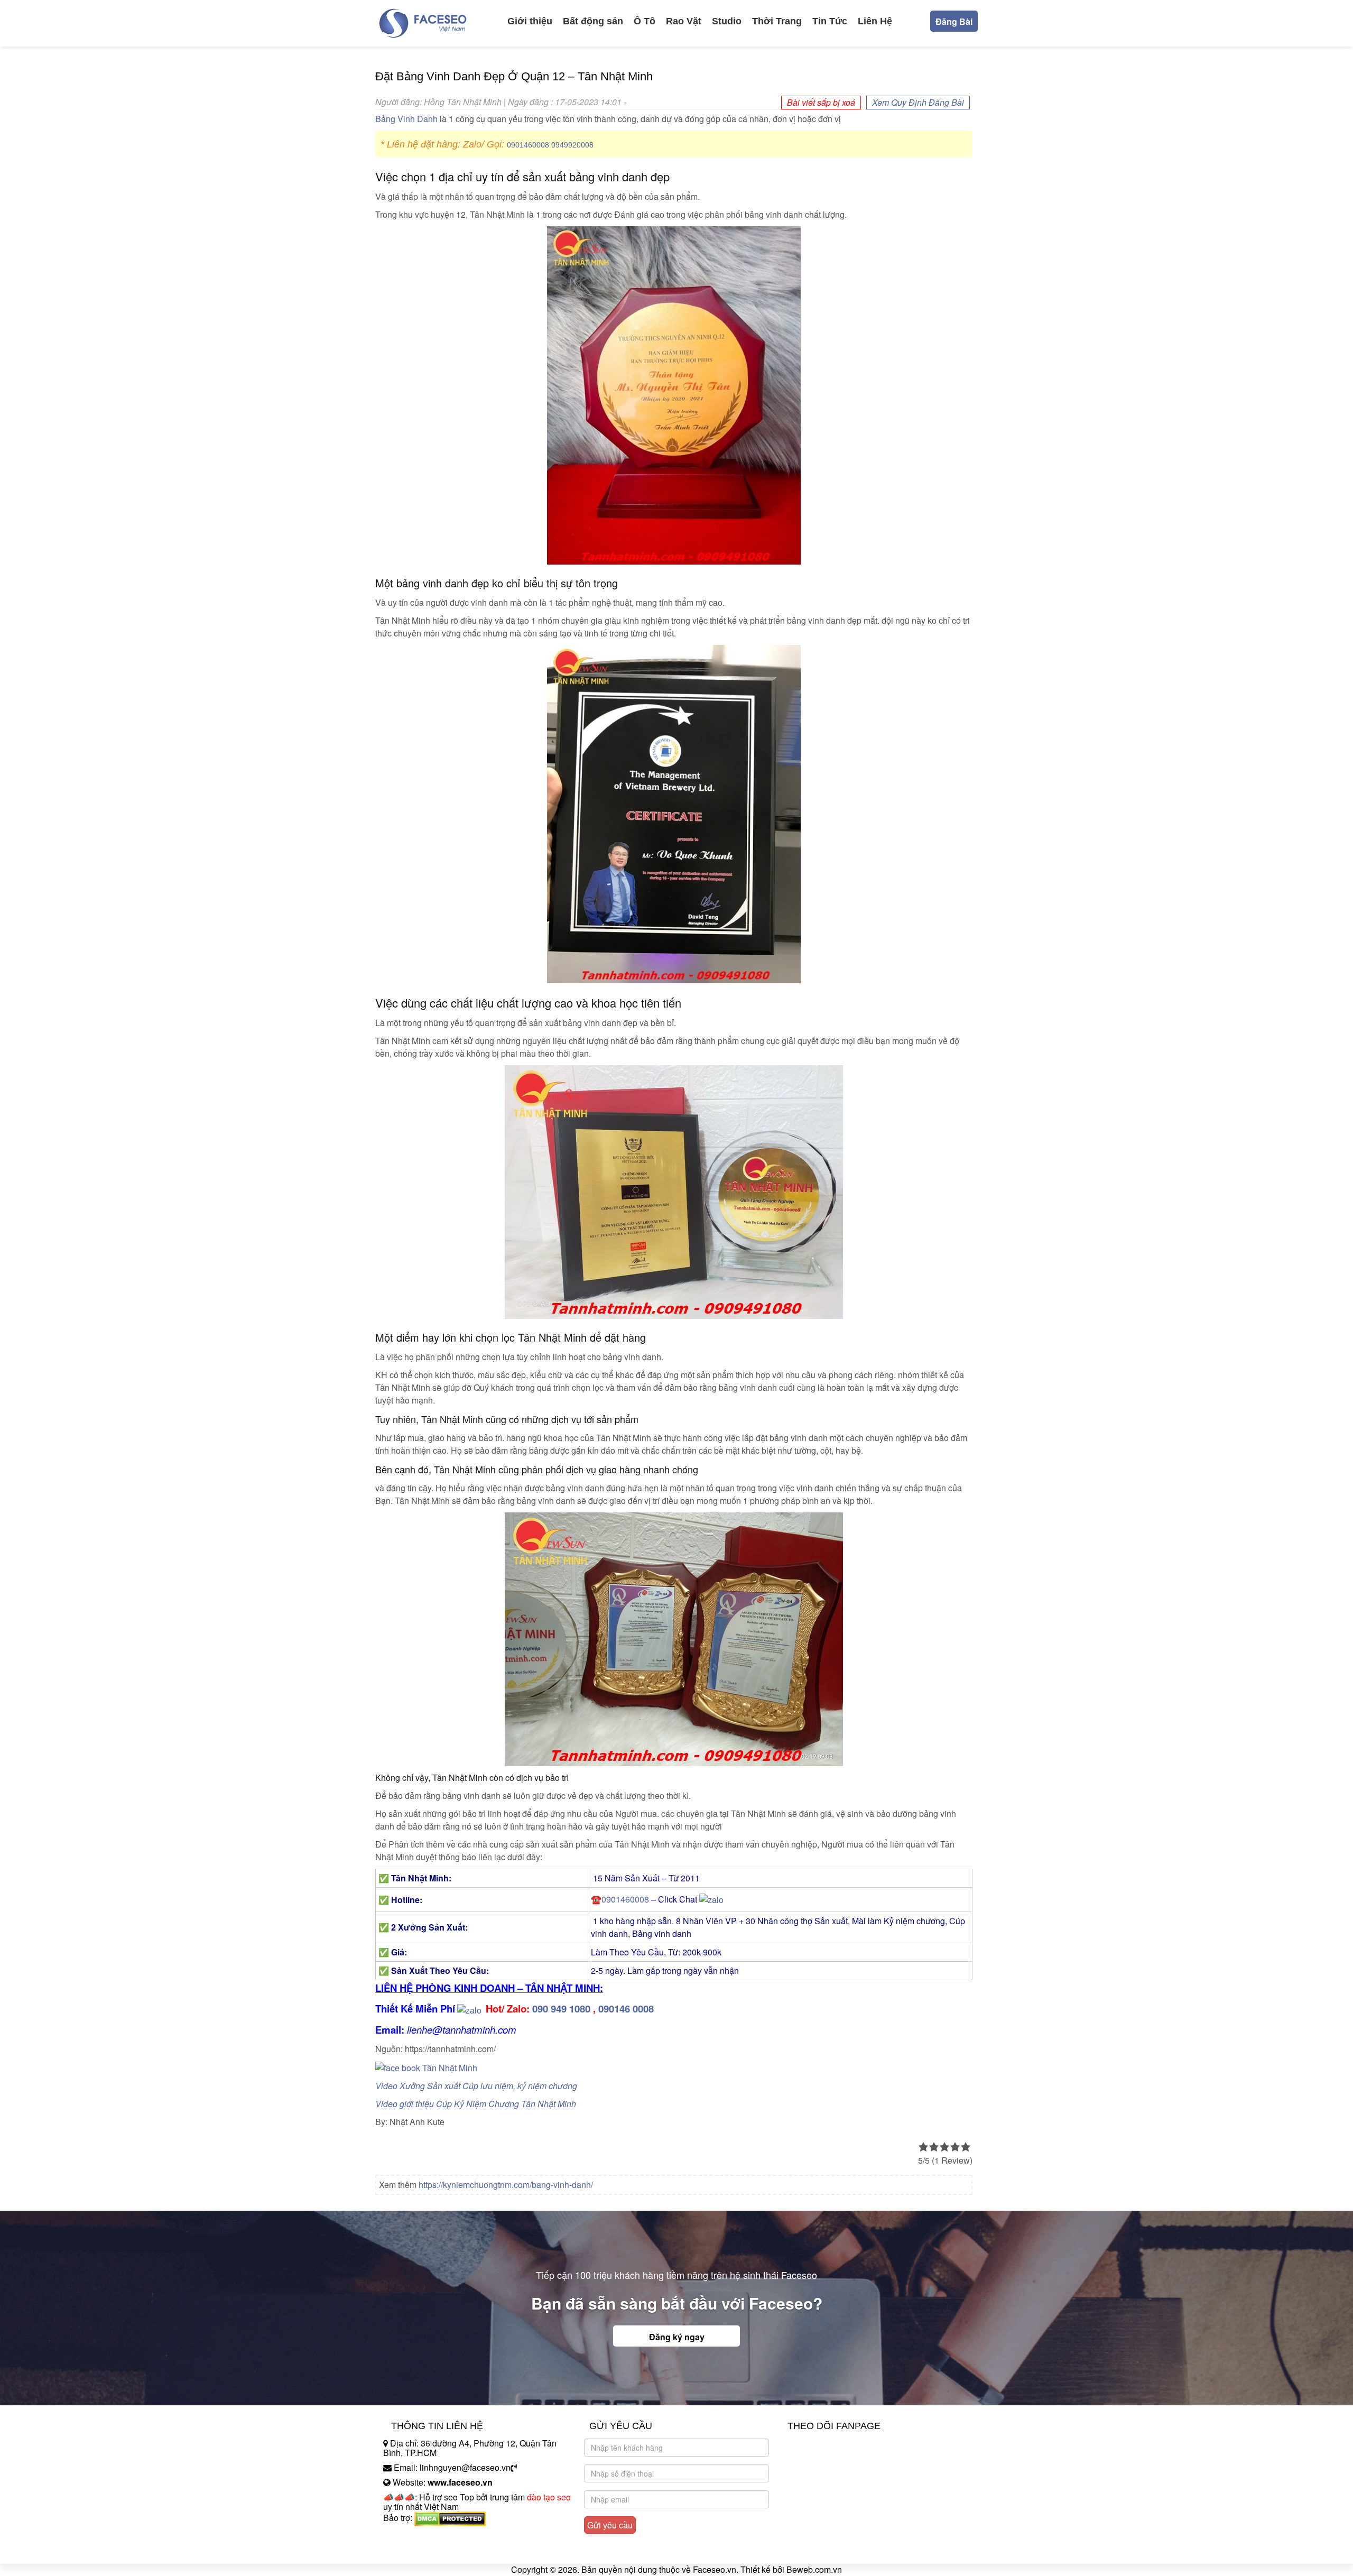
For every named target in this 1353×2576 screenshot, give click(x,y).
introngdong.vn (411, 2536)
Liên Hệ (875, 21)
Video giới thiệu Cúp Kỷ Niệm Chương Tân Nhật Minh (476, 2104)
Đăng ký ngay (677, 2337)
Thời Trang (777, 21)
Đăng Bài (954, 21)
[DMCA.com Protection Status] (450, 2518)
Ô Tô (645, 21)
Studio (727, 21)
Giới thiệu (530, 21)
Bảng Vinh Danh (406, 119)
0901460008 (528, 145)
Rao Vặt (684, 21)
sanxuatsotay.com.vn (422, 2551)
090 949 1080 (561, 2009)
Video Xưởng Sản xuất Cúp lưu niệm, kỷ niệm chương (476, 2086)
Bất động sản (593, 21)
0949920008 (572, 145)
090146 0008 (626, 2009)
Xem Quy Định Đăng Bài (918, 102)
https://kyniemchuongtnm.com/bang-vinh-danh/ (506, 2185)
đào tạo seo (549, 2497)
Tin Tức (830, 21)
